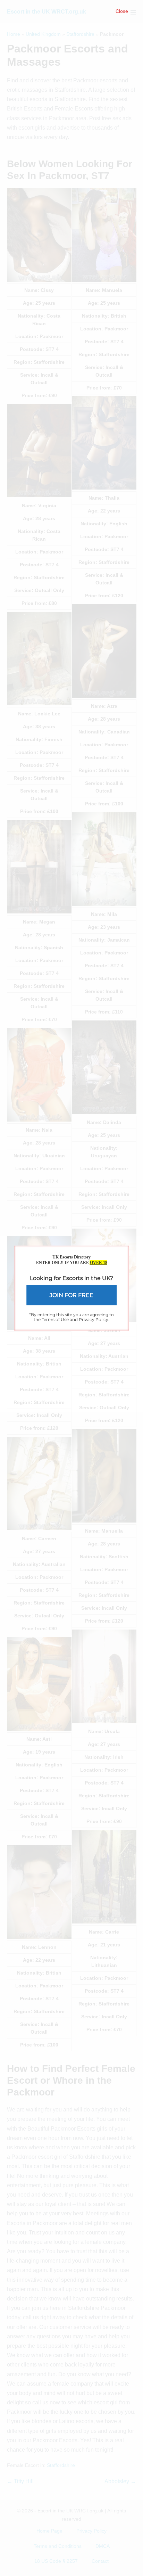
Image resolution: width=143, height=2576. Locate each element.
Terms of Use (55, 1319)
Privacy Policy (94, 1319)
